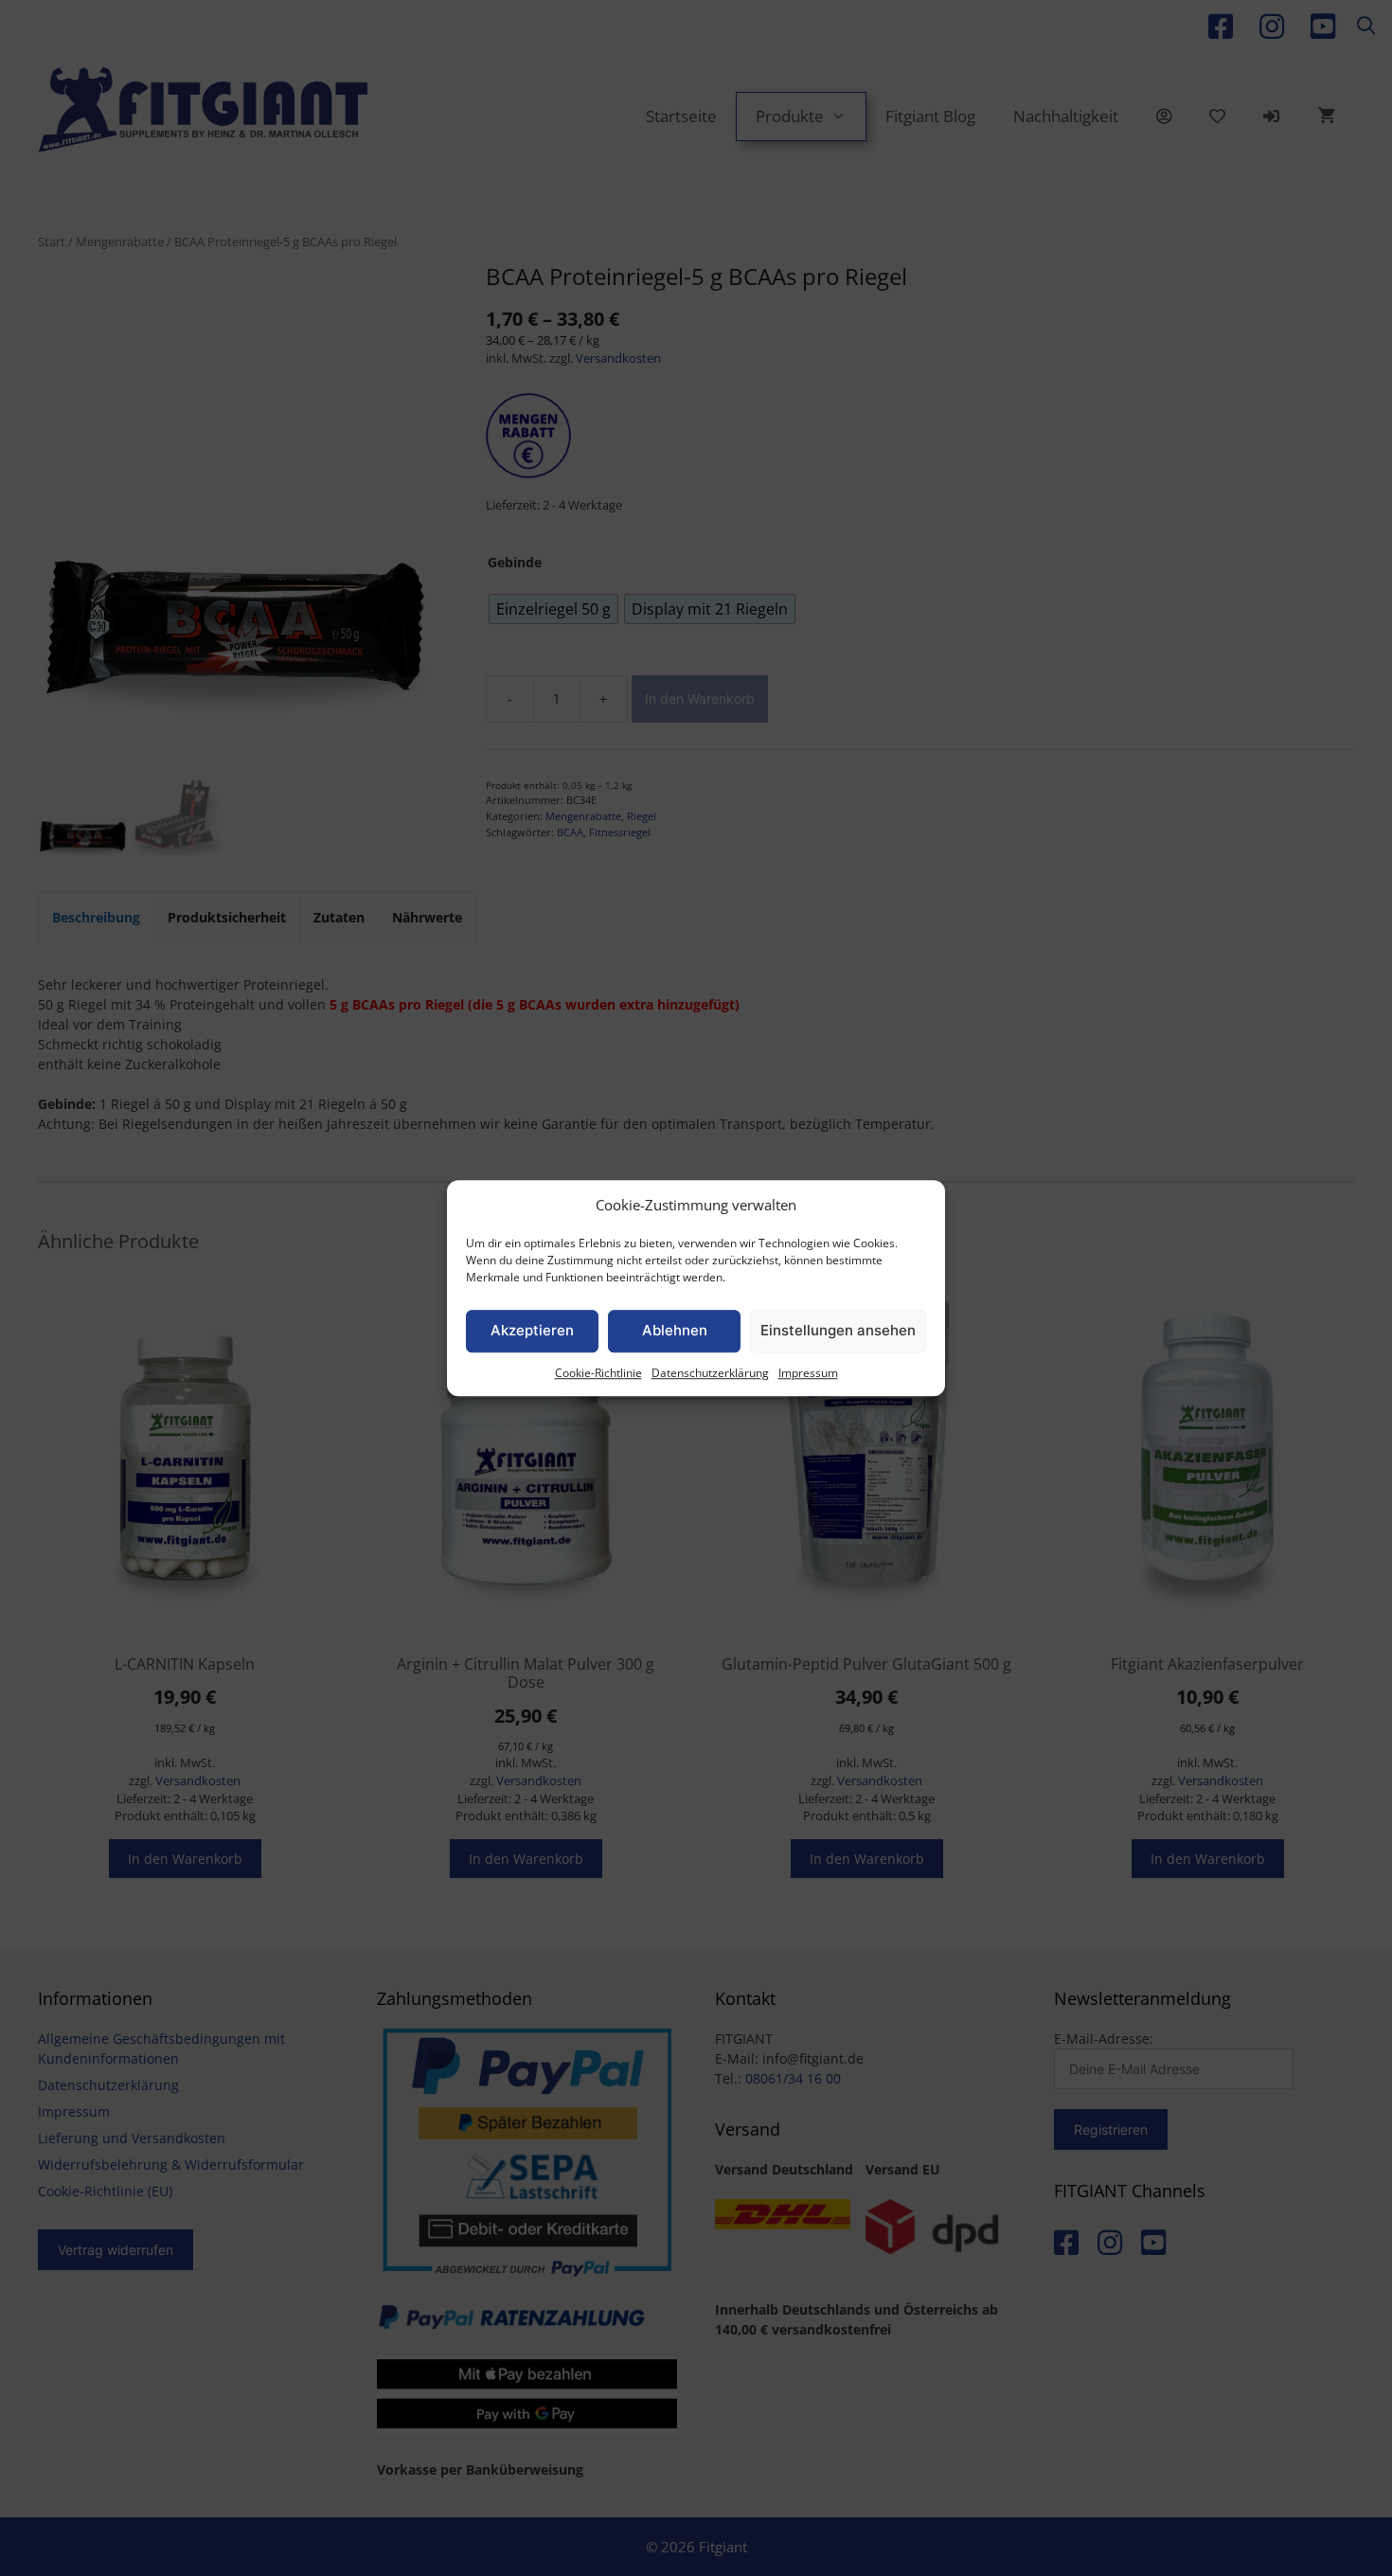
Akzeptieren (532, 1330)
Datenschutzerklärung (710, 1373)
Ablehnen (675, 1330)
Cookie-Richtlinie (598, 1373)
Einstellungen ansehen (838, 1330)
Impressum (808, 1373)
